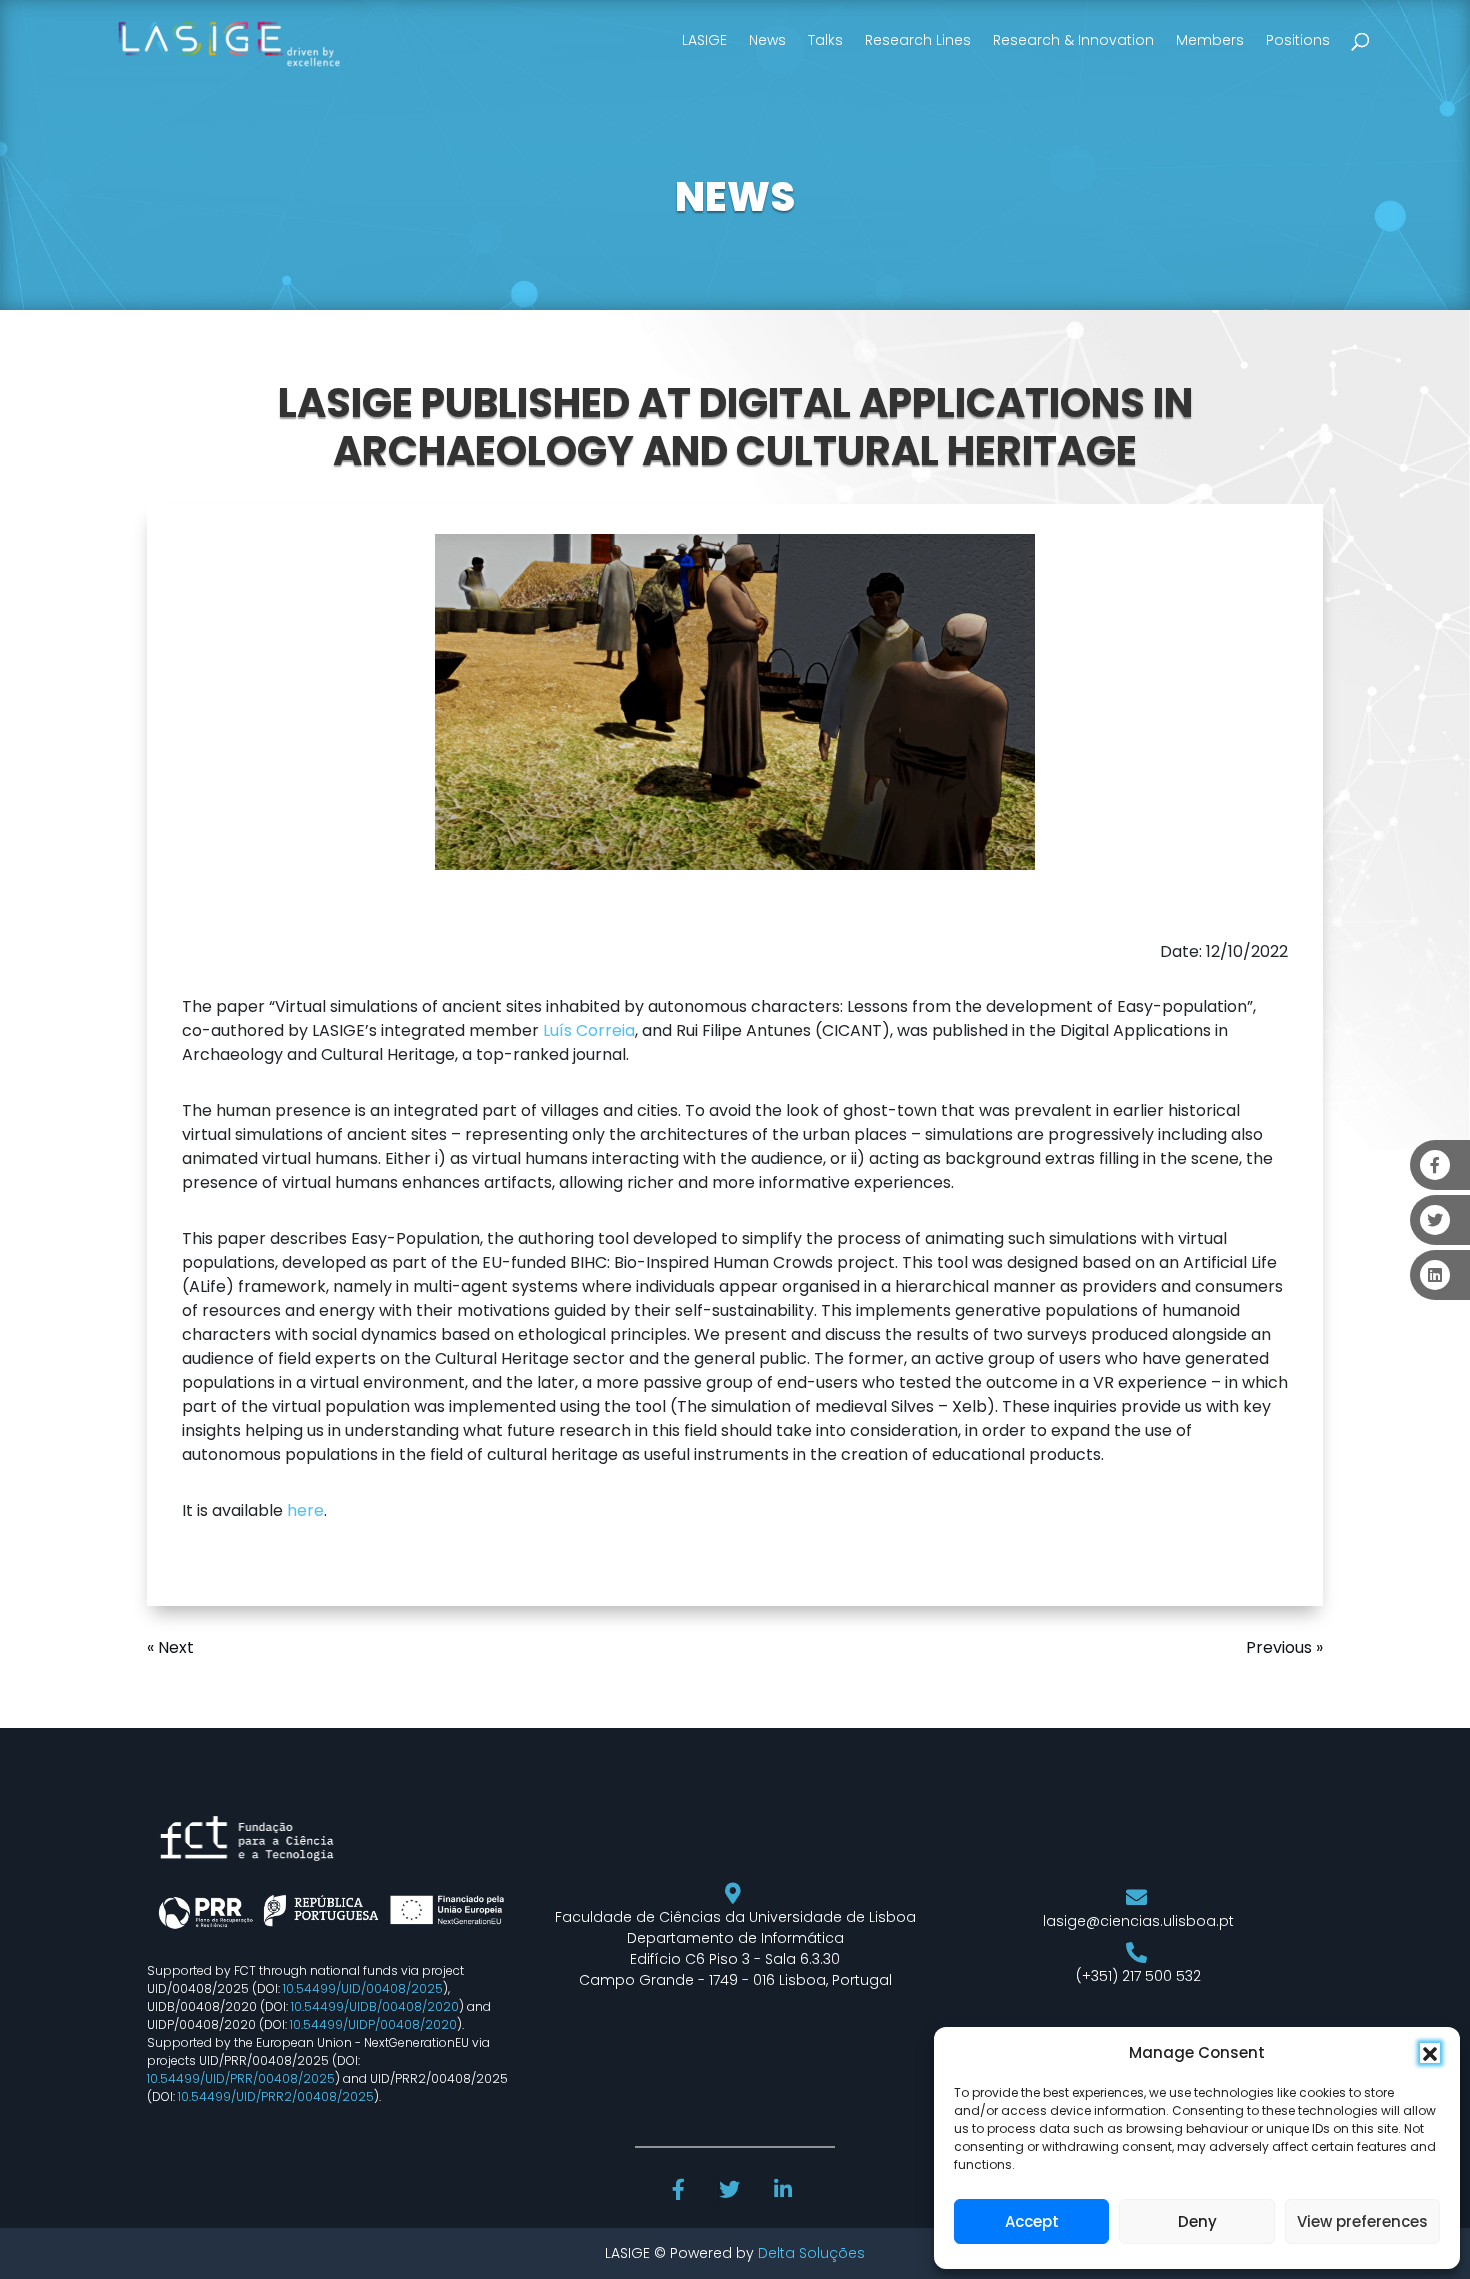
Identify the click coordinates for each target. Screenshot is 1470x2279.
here (305, 1510)
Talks (825, 40)
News (767, 40)
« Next (170, 1647)
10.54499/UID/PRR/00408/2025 (241, 2078)
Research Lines (918, 40)
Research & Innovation (1073, 40)
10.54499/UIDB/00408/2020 (375, 2006)
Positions (1298, 40)
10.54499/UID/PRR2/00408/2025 (276, 2096)
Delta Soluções (811, 2253)
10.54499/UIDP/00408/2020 (373, 2024)
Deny (1197, 2221)
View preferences (1362, 2221)
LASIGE (704, 40)
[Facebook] (681, 2192)
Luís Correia (589, 1030)
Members (1210, 40)
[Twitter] (731, 2192)
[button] (1430, 2053)
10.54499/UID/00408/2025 (363, 1988)
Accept (1032, 2221)
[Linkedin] (785, 2192)
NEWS (735, 197)
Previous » (1284, 1647)
